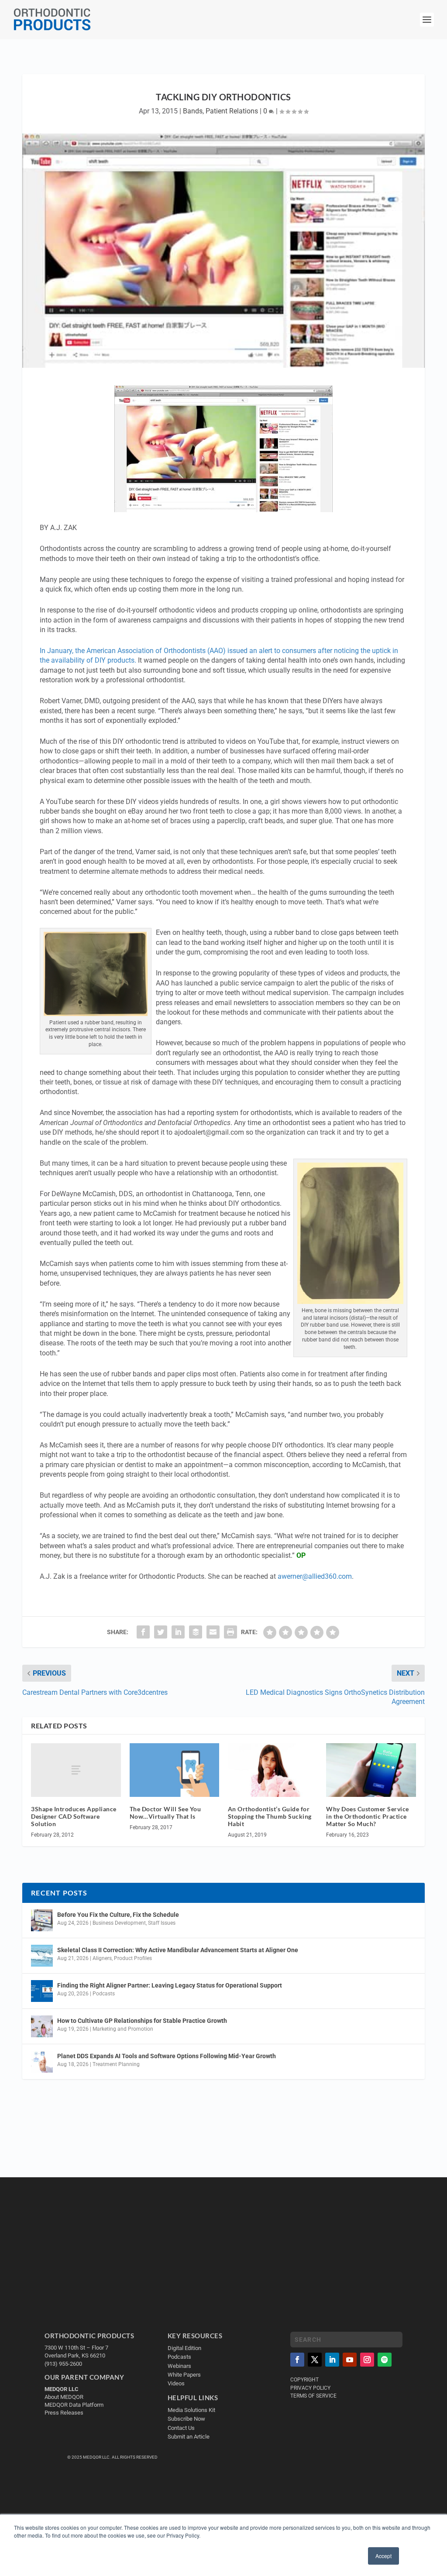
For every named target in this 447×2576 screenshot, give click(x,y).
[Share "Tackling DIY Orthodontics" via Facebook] (143, 1632)
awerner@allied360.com (315, 1576)
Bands (193, 111)
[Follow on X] (315, 2360)
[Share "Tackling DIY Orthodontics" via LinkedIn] (178, 1632)
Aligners (102, 1958)
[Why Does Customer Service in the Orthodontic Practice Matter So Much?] (371, 1770)
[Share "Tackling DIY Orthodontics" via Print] (230, 1632)
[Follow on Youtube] (350, 2360)
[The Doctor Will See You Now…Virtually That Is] (174, 1770)
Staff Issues (162, 1923)
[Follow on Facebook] (297, 2360)
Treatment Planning (116, 2064)
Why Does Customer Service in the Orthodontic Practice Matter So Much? (368, 1816)
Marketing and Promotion (123, 2029)
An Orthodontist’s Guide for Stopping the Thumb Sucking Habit (270, 1816)
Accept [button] (383, 2556)
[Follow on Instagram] (367, 2360)
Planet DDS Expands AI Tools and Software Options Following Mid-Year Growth (167, 2056)
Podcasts (104, 1994)
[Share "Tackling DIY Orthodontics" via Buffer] (196, 1632)
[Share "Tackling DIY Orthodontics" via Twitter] (161, 1632)
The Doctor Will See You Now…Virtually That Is (165, 1813)
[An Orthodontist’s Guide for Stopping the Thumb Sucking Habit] (273, 1770)
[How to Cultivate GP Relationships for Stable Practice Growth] (42, 2026)
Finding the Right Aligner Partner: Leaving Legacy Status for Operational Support (170, 1985)
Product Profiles (133, 1958)
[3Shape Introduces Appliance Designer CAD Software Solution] (76, 1770)
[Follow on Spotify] (385, 2360)
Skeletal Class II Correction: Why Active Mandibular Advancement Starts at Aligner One (178, 1950)
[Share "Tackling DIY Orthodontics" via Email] (213, 1632)
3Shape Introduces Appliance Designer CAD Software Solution (74, 1816)
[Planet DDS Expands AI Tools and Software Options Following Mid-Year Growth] (42, 2062)
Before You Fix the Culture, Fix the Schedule (118, 1915)
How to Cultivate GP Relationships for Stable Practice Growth (142, 2021)
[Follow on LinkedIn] (332, 2360)
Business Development (119, 1923)
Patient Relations (232, 111)
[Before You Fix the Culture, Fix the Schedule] (42, 1920)
